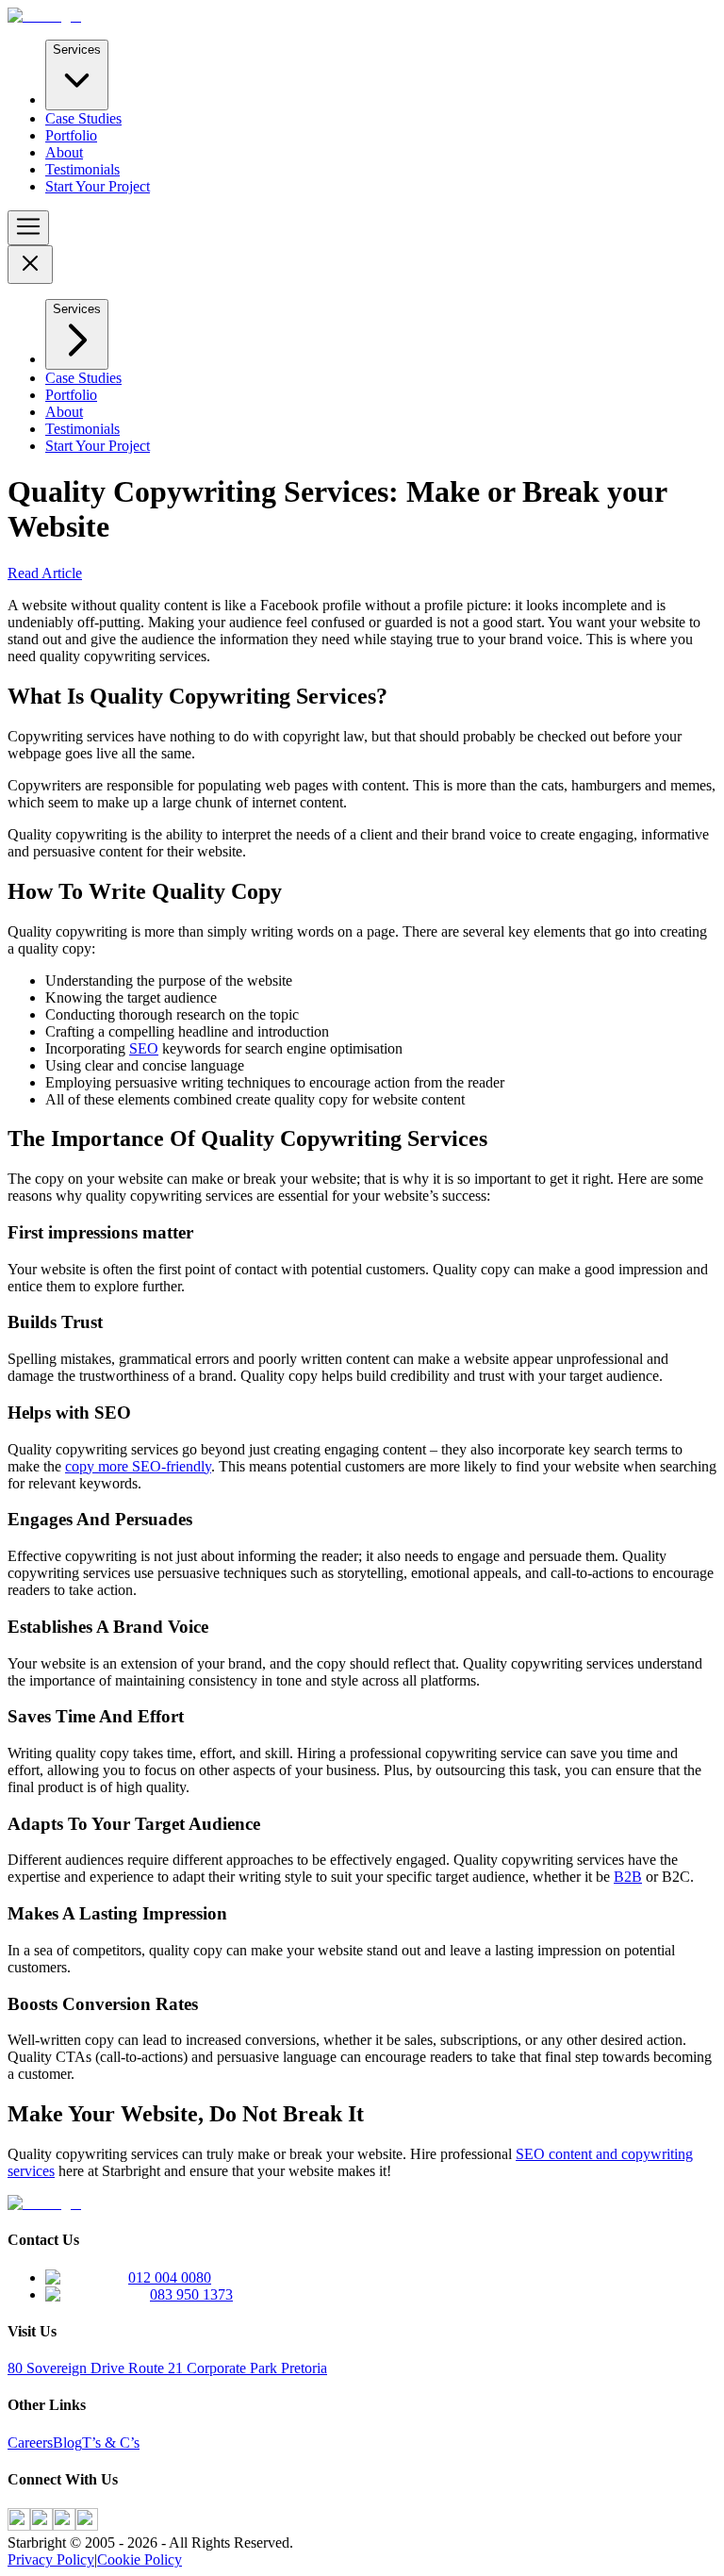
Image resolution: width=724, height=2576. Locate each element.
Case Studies (83, 118)
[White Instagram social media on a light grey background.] (41, 2526)
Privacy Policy (51, 2559)
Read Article (45, 573)
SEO (144, 1048)
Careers (30, 2443)
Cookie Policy (140, 2559)
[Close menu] (30, 265)
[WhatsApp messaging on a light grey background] (87, 2526)
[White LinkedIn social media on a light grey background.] (64, 2526)
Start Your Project (98, 186)
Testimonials (82, 169)
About (64, 152)
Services (77, 50)
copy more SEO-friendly (138, 1466)
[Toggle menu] (28, 228)
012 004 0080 (170, 2277)
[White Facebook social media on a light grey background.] (19, 2526)
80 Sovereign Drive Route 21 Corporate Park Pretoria (167, 2368)
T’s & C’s (111, 2443)
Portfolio (71, 135)
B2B (628, 1877)
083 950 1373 (191, 2294)
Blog (67, 2443)
